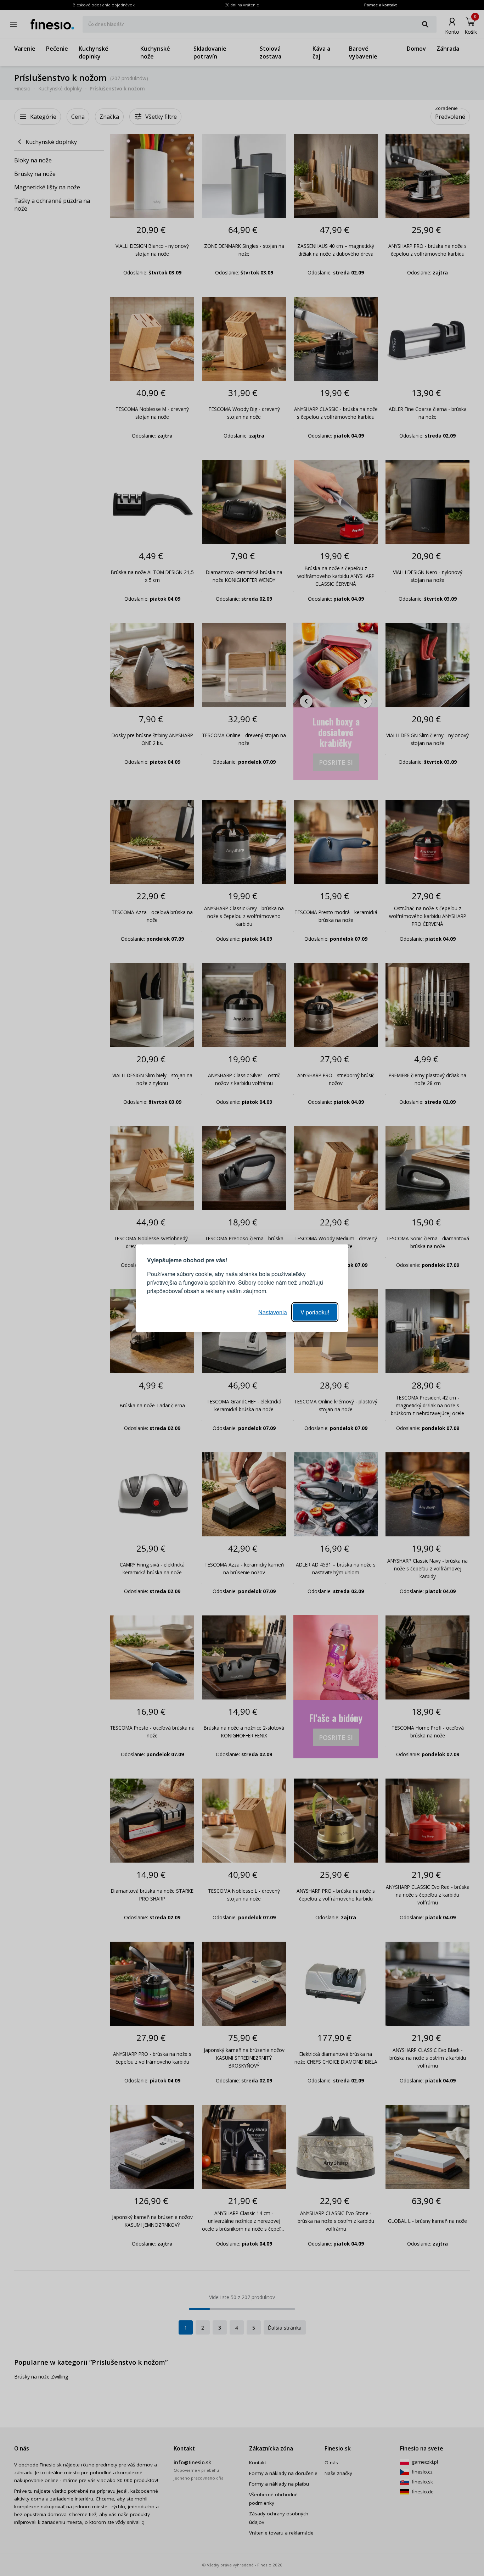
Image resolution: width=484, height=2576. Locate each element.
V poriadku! (315, 1312)
